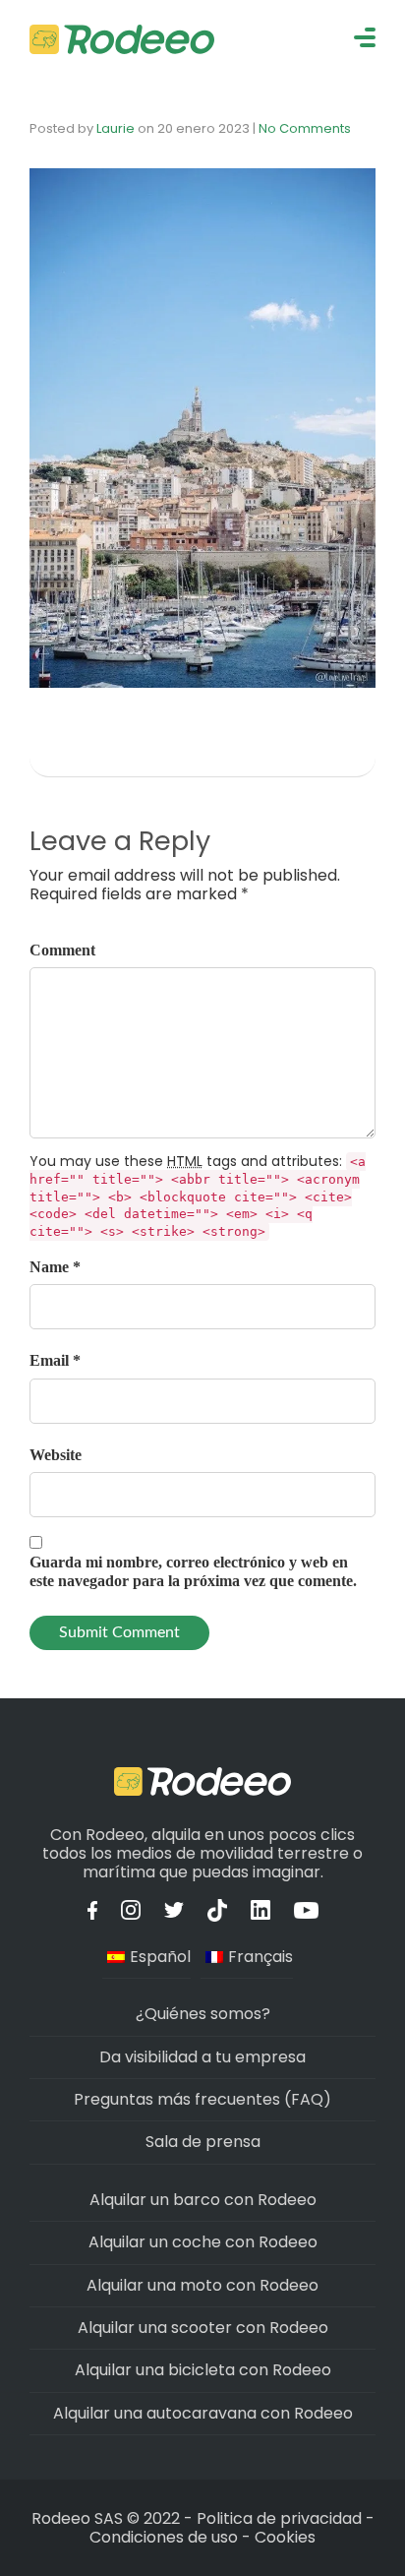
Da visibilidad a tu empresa (202, 2057)
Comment (62, 950)
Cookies (285, 2537)
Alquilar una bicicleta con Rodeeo (203, 2370)
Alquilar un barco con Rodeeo (203, 2200)
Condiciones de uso (164, 2537)
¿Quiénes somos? (203, 2014)
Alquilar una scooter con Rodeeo (203, 2328)
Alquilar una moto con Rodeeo (202, 2285)
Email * (55, 1360)
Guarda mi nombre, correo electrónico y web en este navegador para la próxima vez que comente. (193, 1571)
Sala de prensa (203, 2142)
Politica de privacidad (281, 2518)
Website (56, 1455)
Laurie (116, 128)
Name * (55, 1267)
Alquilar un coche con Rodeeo (203, 2242)
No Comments (305, 128)
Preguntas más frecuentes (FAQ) (202, 2099)
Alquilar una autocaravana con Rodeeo (203, 2413)
